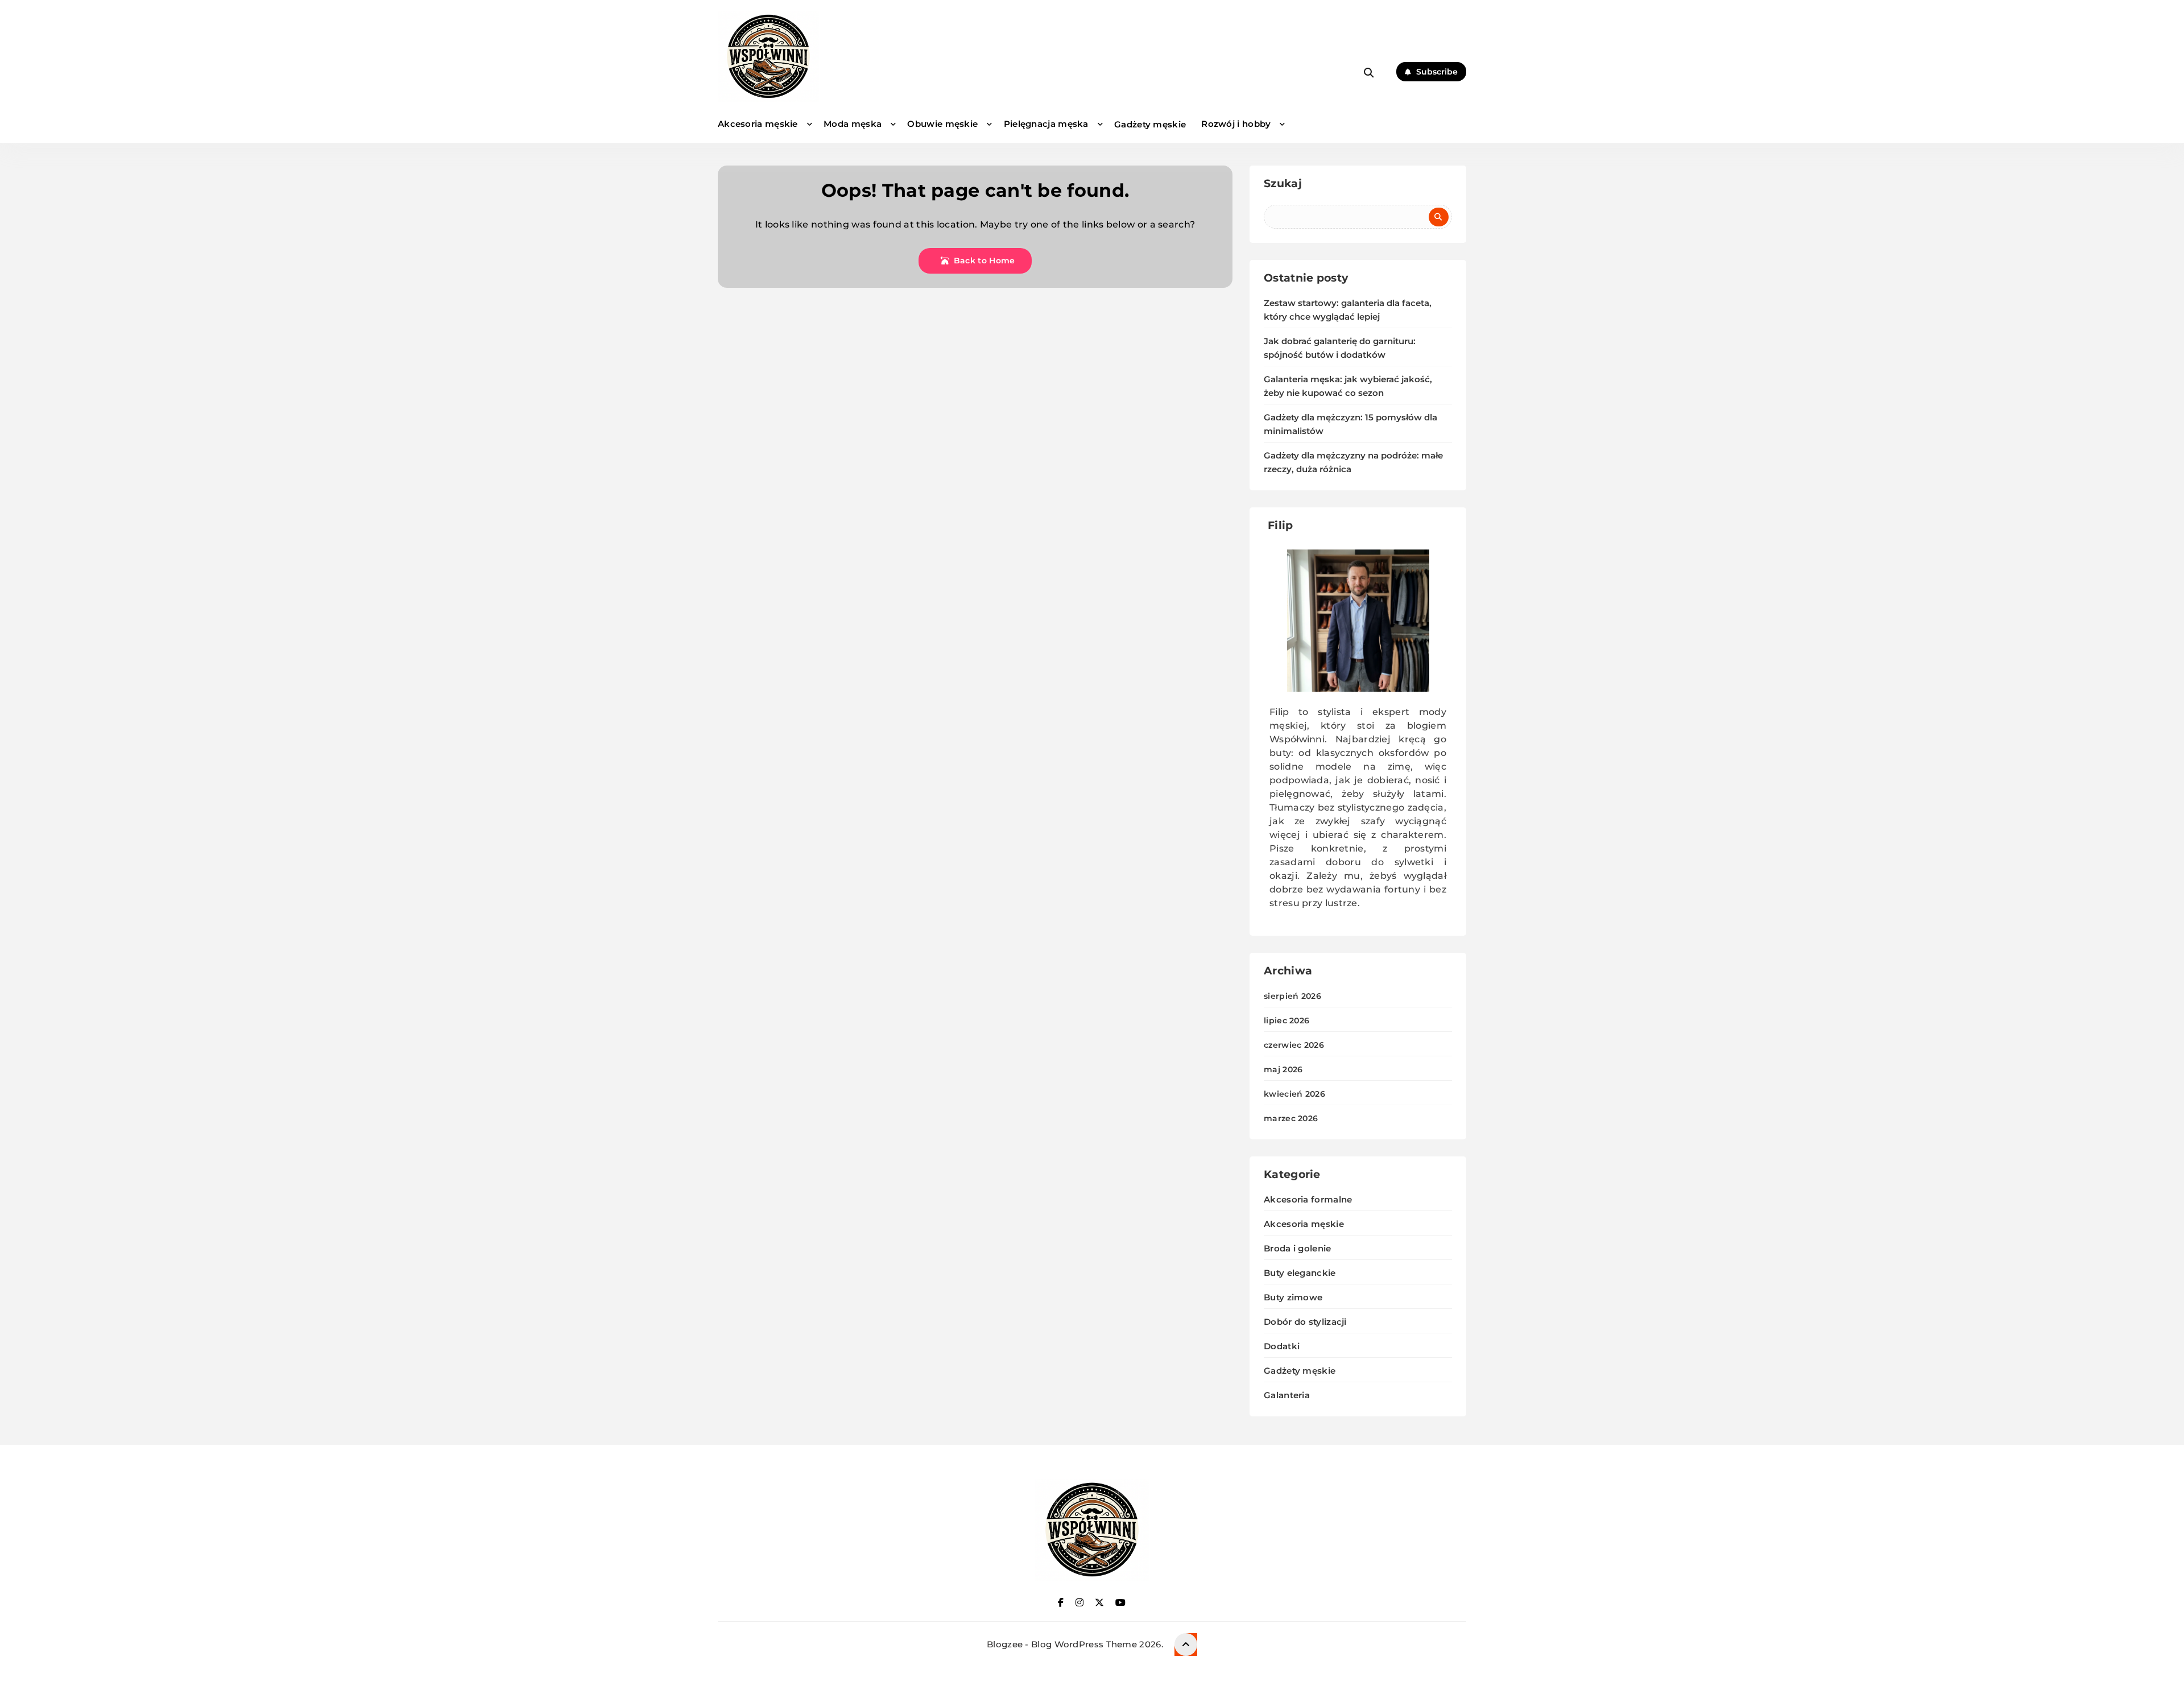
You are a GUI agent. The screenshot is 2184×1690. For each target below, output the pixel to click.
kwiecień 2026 (1294, 1094)
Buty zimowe (1293, 1297)
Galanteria (1287, 1395)
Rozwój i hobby (1236, 124)
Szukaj (1283, 183)
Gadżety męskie (1150, 124)
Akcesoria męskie (758, 124)
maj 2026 (1283, 1069)
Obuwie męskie (942, 124)
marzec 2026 (1291, 1118)
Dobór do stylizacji (1305, 1322)
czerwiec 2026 (1294, 1045)
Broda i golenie (1298, 1248)
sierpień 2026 (1292, 996)
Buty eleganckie (1300, 1273)
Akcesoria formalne (1308, 1199)
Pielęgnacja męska (1046, 124)
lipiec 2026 (1287, 1020)
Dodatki (1282, 1346)
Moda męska (853, 124)
